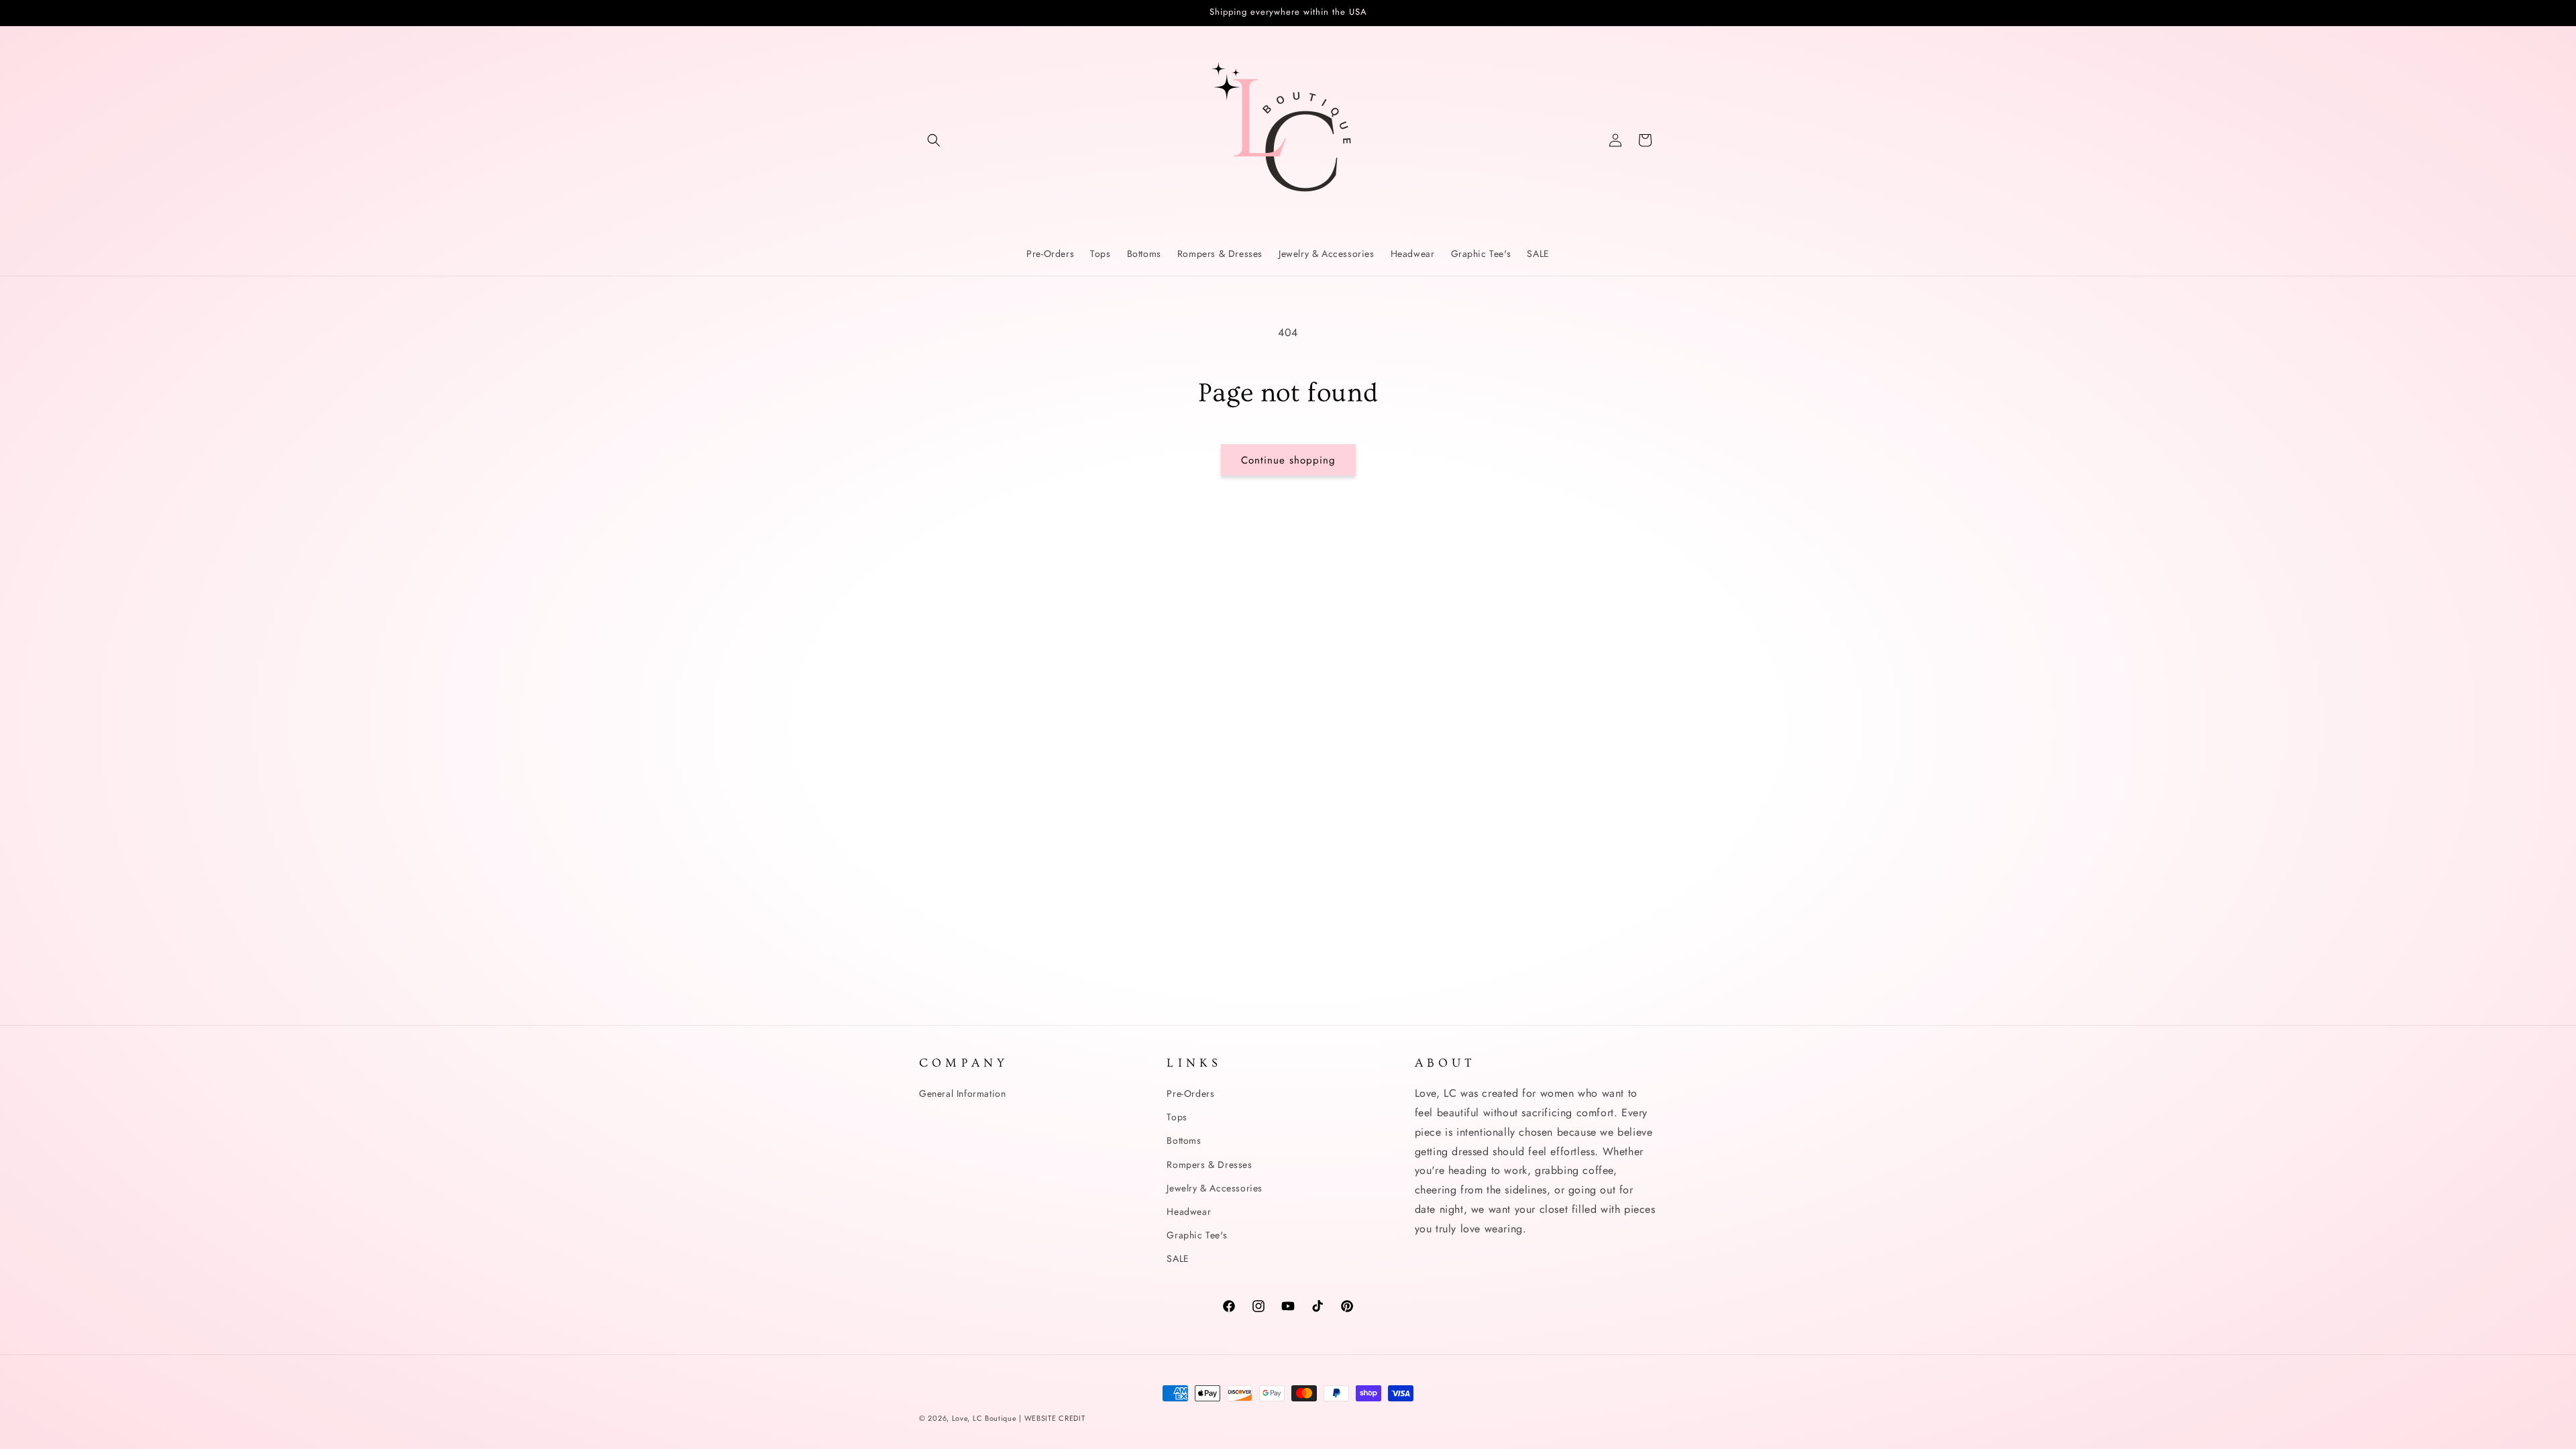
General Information (962, 1093)
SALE (1178, 1258)
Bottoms (1184, 1140)
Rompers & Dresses (1209, 1165)
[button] (934, 140)
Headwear (1189, 1212)
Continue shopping (1288, 460)
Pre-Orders (1190, 1093)
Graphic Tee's (1197, 1235)
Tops (1177, 1117)
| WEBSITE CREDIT (1052, 1418)
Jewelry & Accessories (1215, 1188)
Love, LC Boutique (986, 1418)
